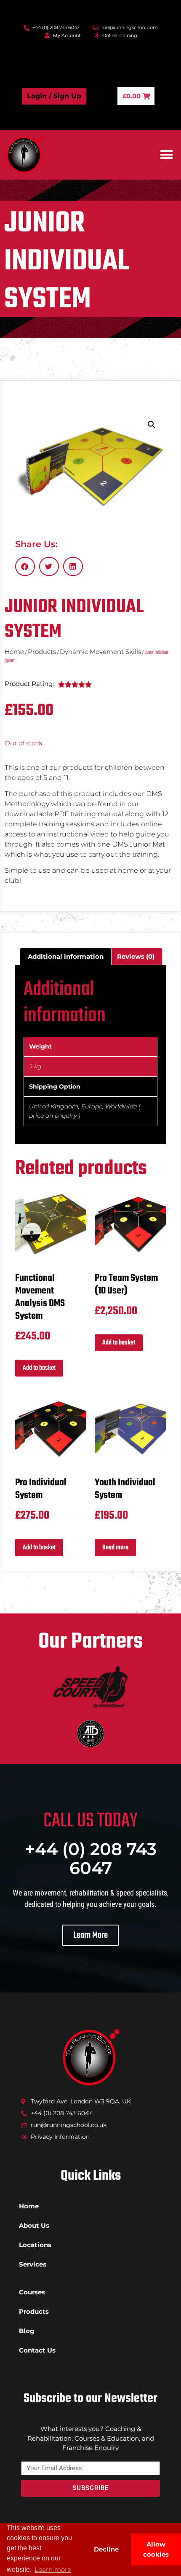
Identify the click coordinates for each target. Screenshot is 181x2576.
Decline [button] (106, 2549)
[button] (167, 155)
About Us (34, 2225)
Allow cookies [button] (156, 2549)
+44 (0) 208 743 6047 (91, 1858)
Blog (27, 2331)
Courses (32, 2292)
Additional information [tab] (66, 956)
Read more (115, 1548)
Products (42, 652)
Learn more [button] (53, 2569)
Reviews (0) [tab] (136, 956)
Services (33, 2264)
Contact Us (37, 2350)
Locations (35, 2245)
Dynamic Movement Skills (100, 652)
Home (14, 652)
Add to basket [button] (39, 1368)
